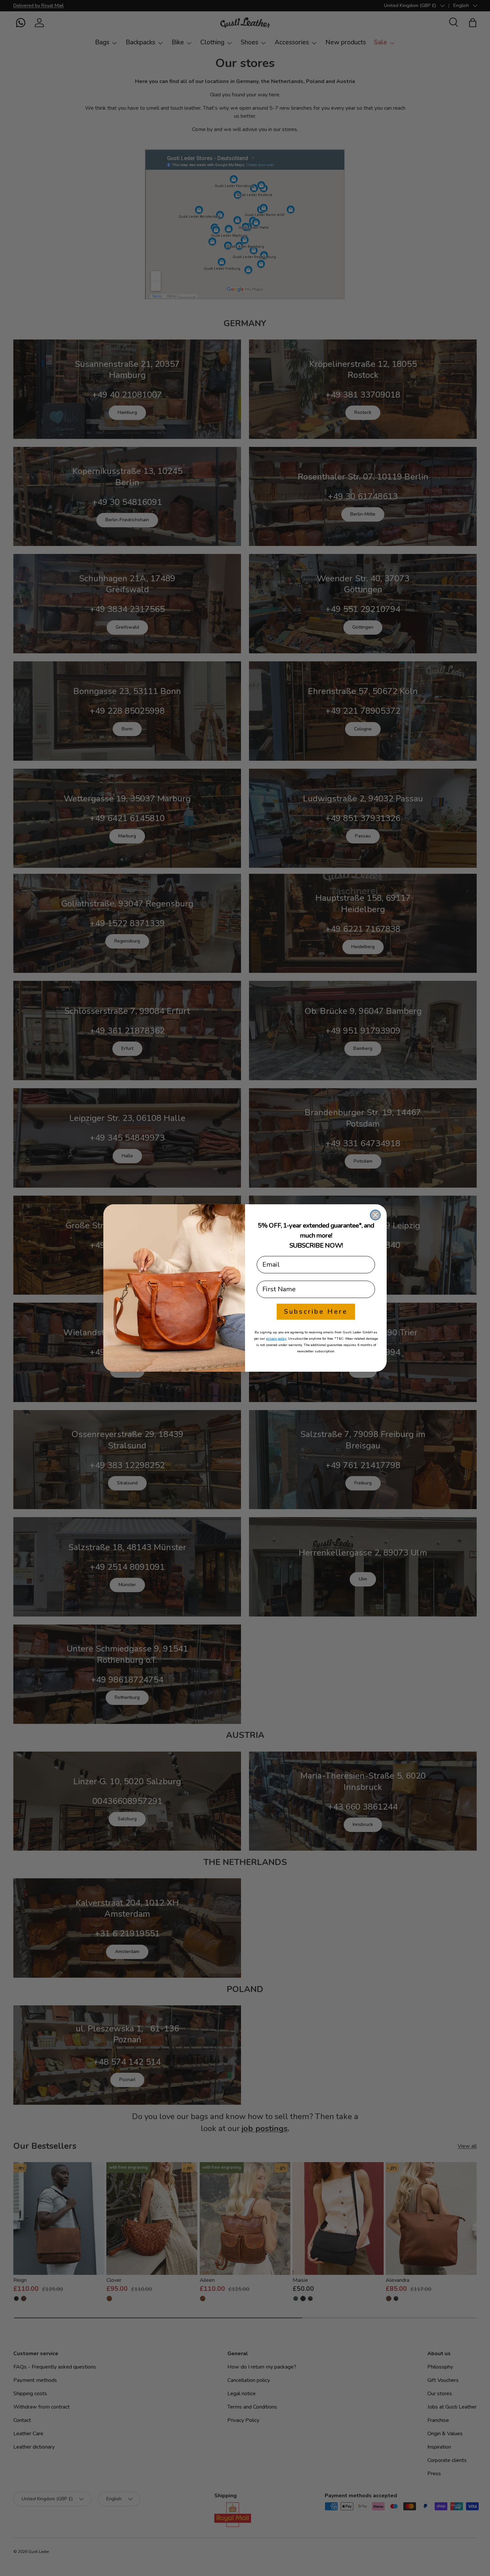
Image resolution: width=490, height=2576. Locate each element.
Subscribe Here (316, 1312)
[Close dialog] (375, 1215)
